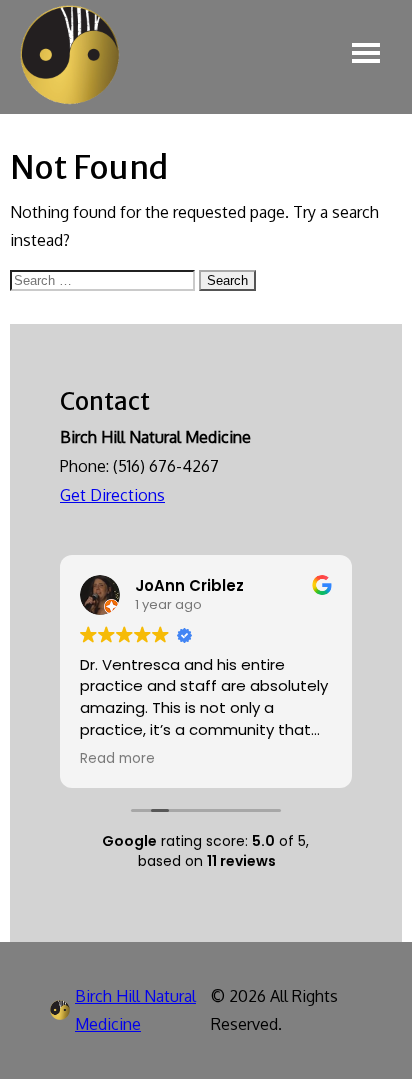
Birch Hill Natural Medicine (135, 1010)
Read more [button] (117, 759)
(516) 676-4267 (166, 466)
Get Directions (112, 495)
